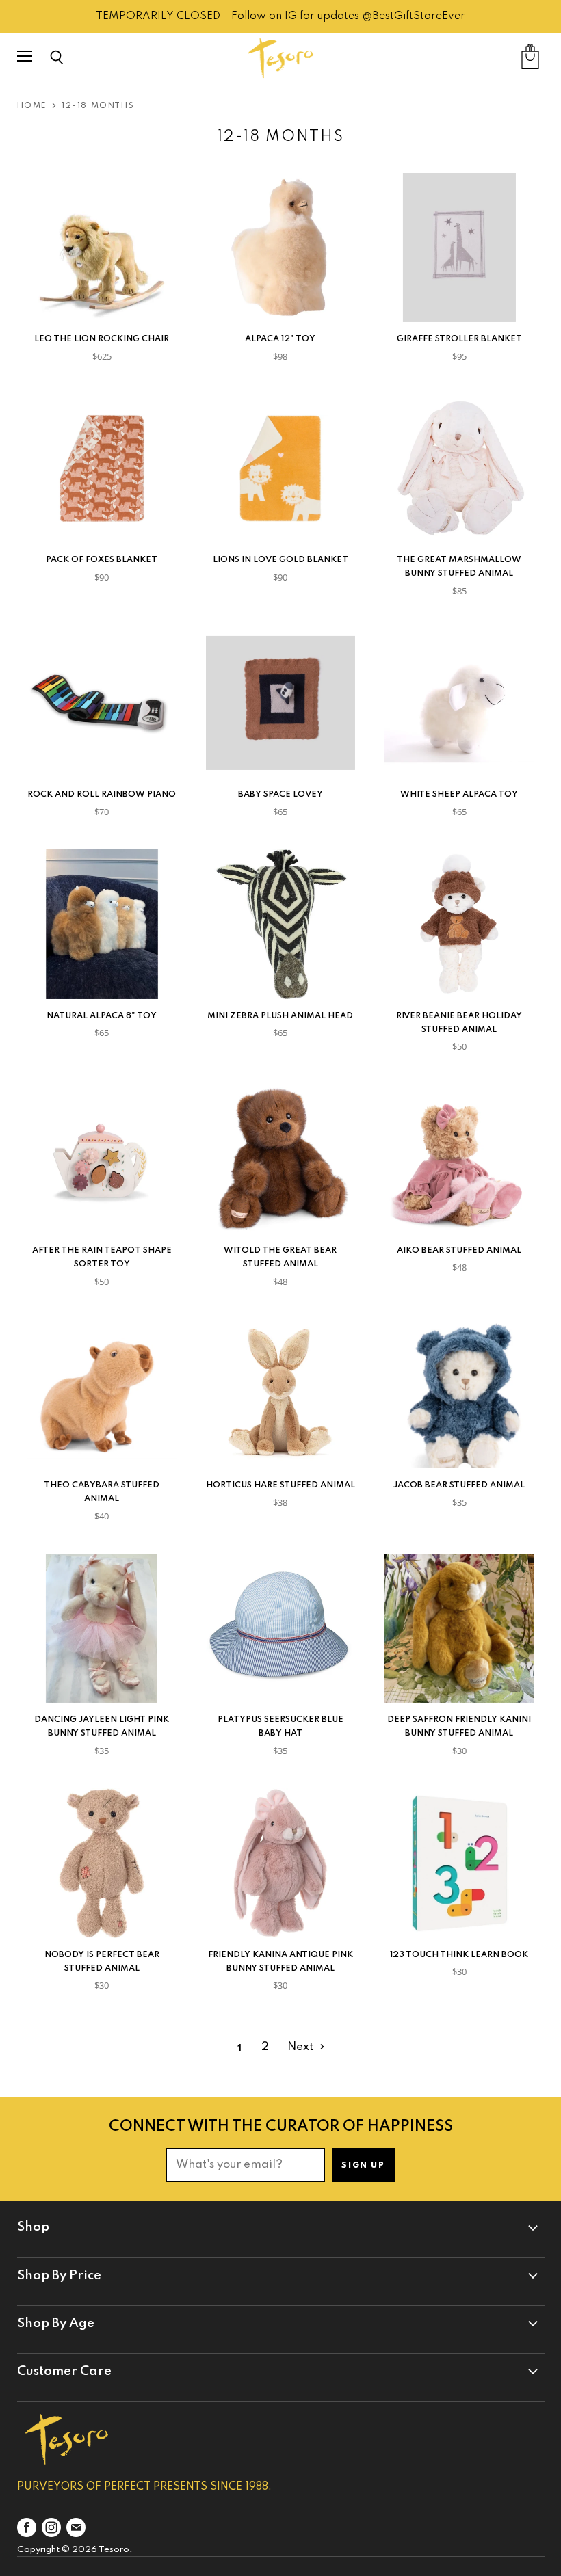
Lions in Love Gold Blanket (280, 560)
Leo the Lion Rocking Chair (102, 339)
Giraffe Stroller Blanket (459, 339)
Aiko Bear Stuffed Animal (459, 1250)
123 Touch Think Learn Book (459, 1955)
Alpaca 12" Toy (280, 339)
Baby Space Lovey (280, 794)
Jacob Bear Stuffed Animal (459, 1485)
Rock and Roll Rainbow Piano (102, 794)
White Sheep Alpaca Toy (459, 794)
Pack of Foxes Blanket (102, 560)
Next (302, 2047)
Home (32, 106)
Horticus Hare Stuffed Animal (280, 1485)
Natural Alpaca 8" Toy (102, 1016)
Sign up (363, 2166)
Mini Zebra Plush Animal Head (280, 1016)
